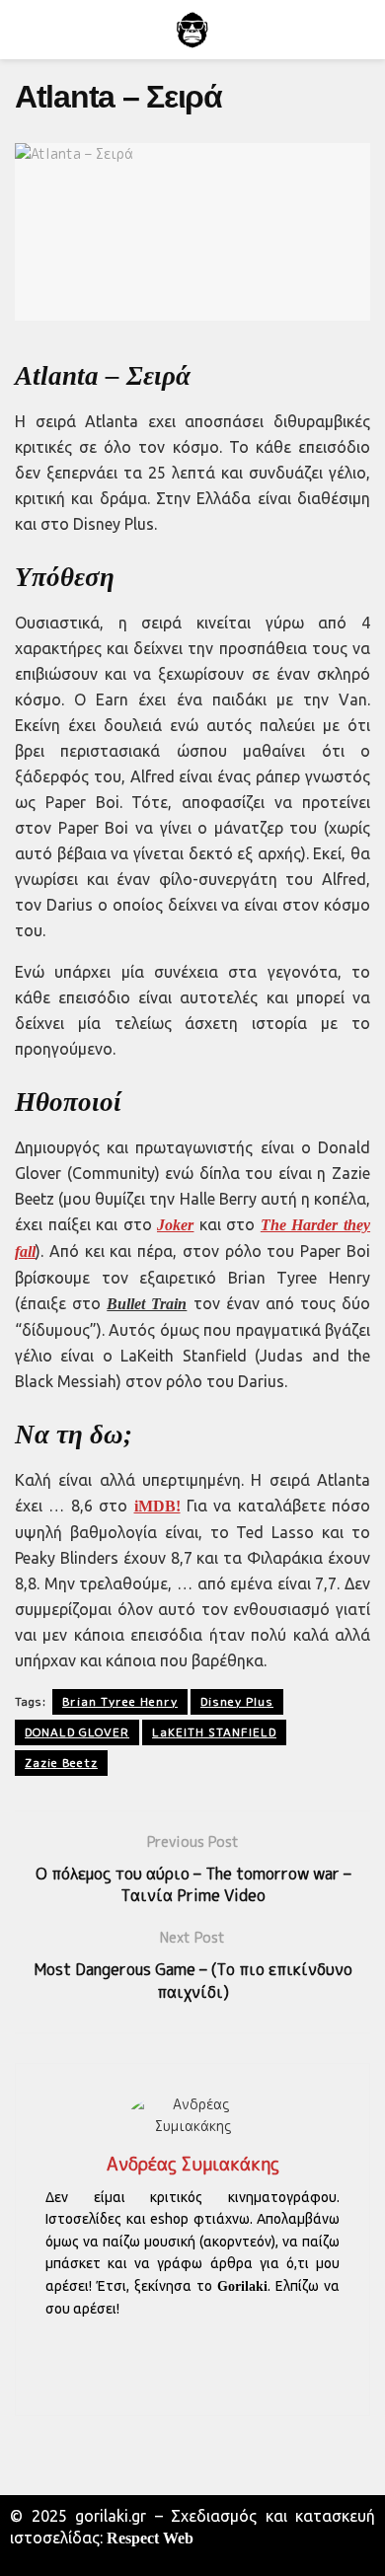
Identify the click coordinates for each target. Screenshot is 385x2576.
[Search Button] (362, 30)
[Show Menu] (23, 30)
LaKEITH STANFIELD (214, 1732)
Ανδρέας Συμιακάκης (193, 2164)
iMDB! (157, 1506)
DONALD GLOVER (77, 1732)
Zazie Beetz (61, 1763)
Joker (175, 1225)
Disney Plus (237, 1701)
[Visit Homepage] (192, 30)
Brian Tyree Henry (120, 1701)
